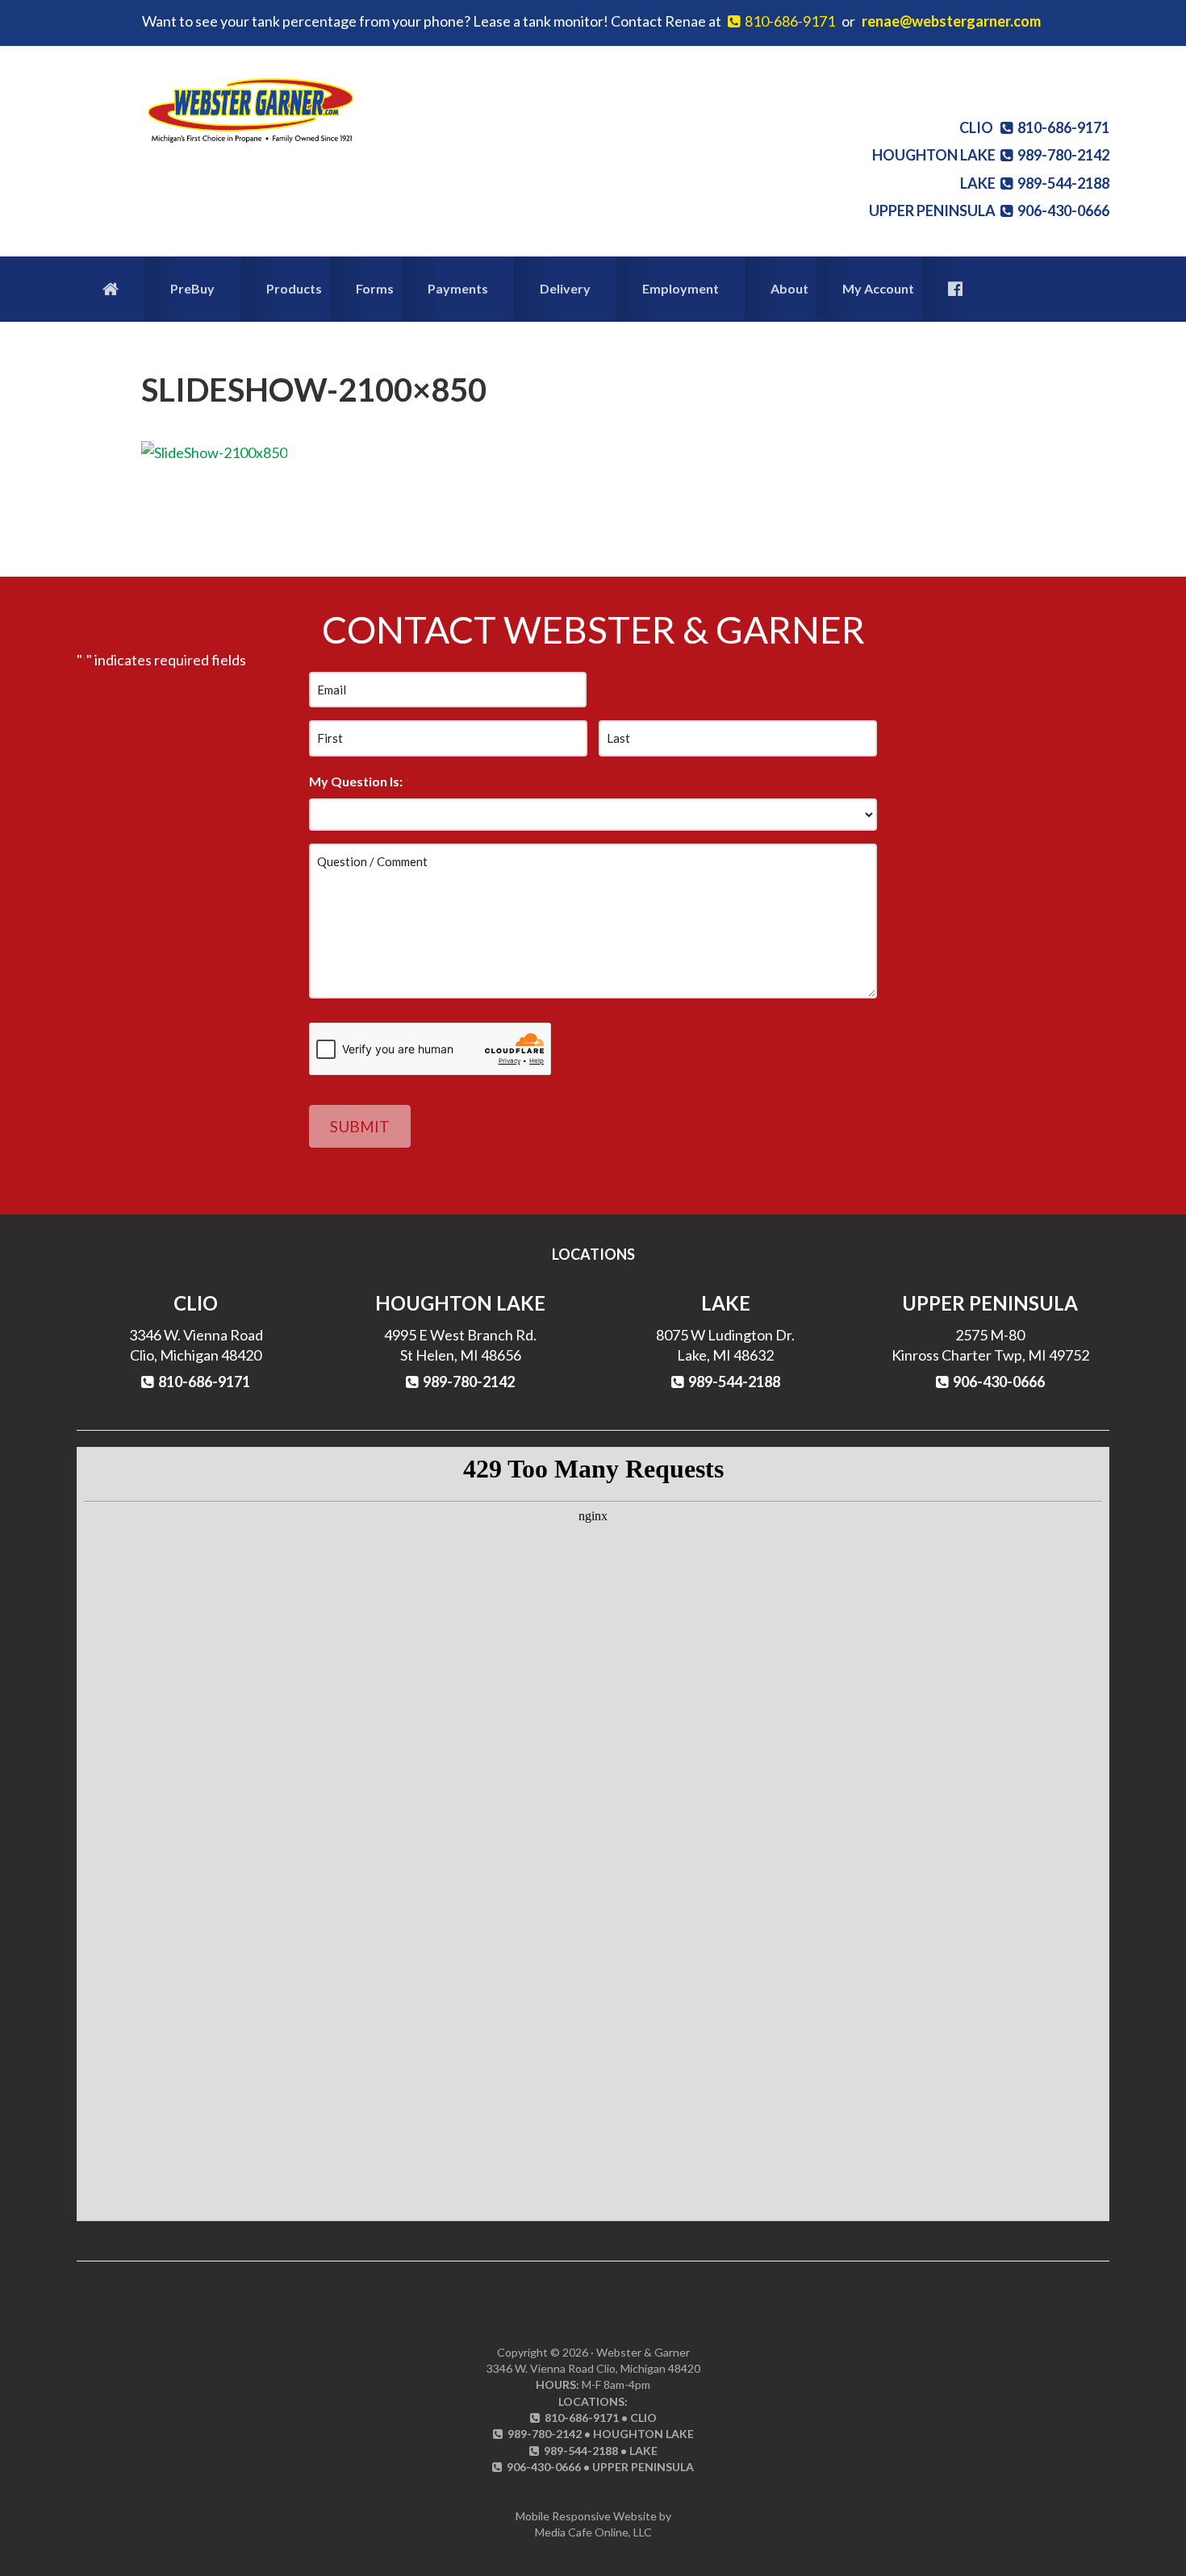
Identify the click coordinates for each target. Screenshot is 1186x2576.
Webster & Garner (250, 110)
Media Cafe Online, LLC (593, 2532)
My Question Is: (359, 781)
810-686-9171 (787, 21)
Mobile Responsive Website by (593, 2516)
